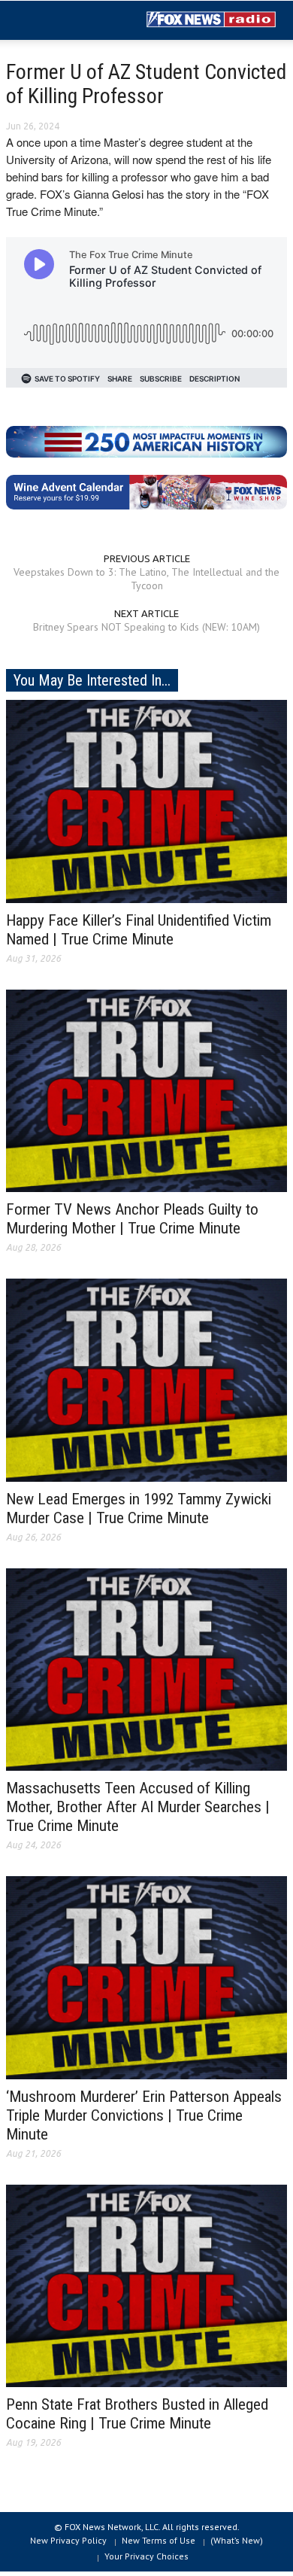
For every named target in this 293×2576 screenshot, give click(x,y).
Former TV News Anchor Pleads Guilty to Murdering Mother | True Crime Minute (132, 1219)
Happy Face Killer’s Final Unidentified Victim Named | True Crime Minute (139, 930)
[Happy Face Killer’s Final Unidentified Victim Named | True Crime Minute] (146, 800)
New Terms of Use (159, 2540)
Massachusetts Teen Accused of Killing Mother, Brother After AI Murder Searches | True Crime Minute (138, 1807)
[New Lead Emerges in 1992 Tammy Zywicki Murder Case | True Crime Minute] (146, 1379)
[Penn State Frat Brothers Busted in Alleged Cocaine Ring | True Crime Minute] (146, 2285)
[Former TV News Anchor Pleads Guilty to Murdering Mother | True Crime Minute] (146, 1090)
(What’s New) (237, 2540)
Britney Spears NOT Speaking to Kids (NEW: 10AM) (146, 627)
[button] (57, 21)
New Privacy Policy (68, 2540)
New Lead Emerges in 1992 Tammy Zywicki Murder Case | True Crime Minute (139, 1508)
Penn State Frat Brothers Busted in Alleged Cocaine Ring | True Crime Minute (137, 2414)
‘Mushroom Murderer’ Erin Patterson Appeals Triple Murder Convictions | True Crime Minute (144, 2115)
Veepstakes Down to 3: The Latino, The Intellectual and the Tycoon (146, 579)
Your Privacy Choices (146, 2556)
